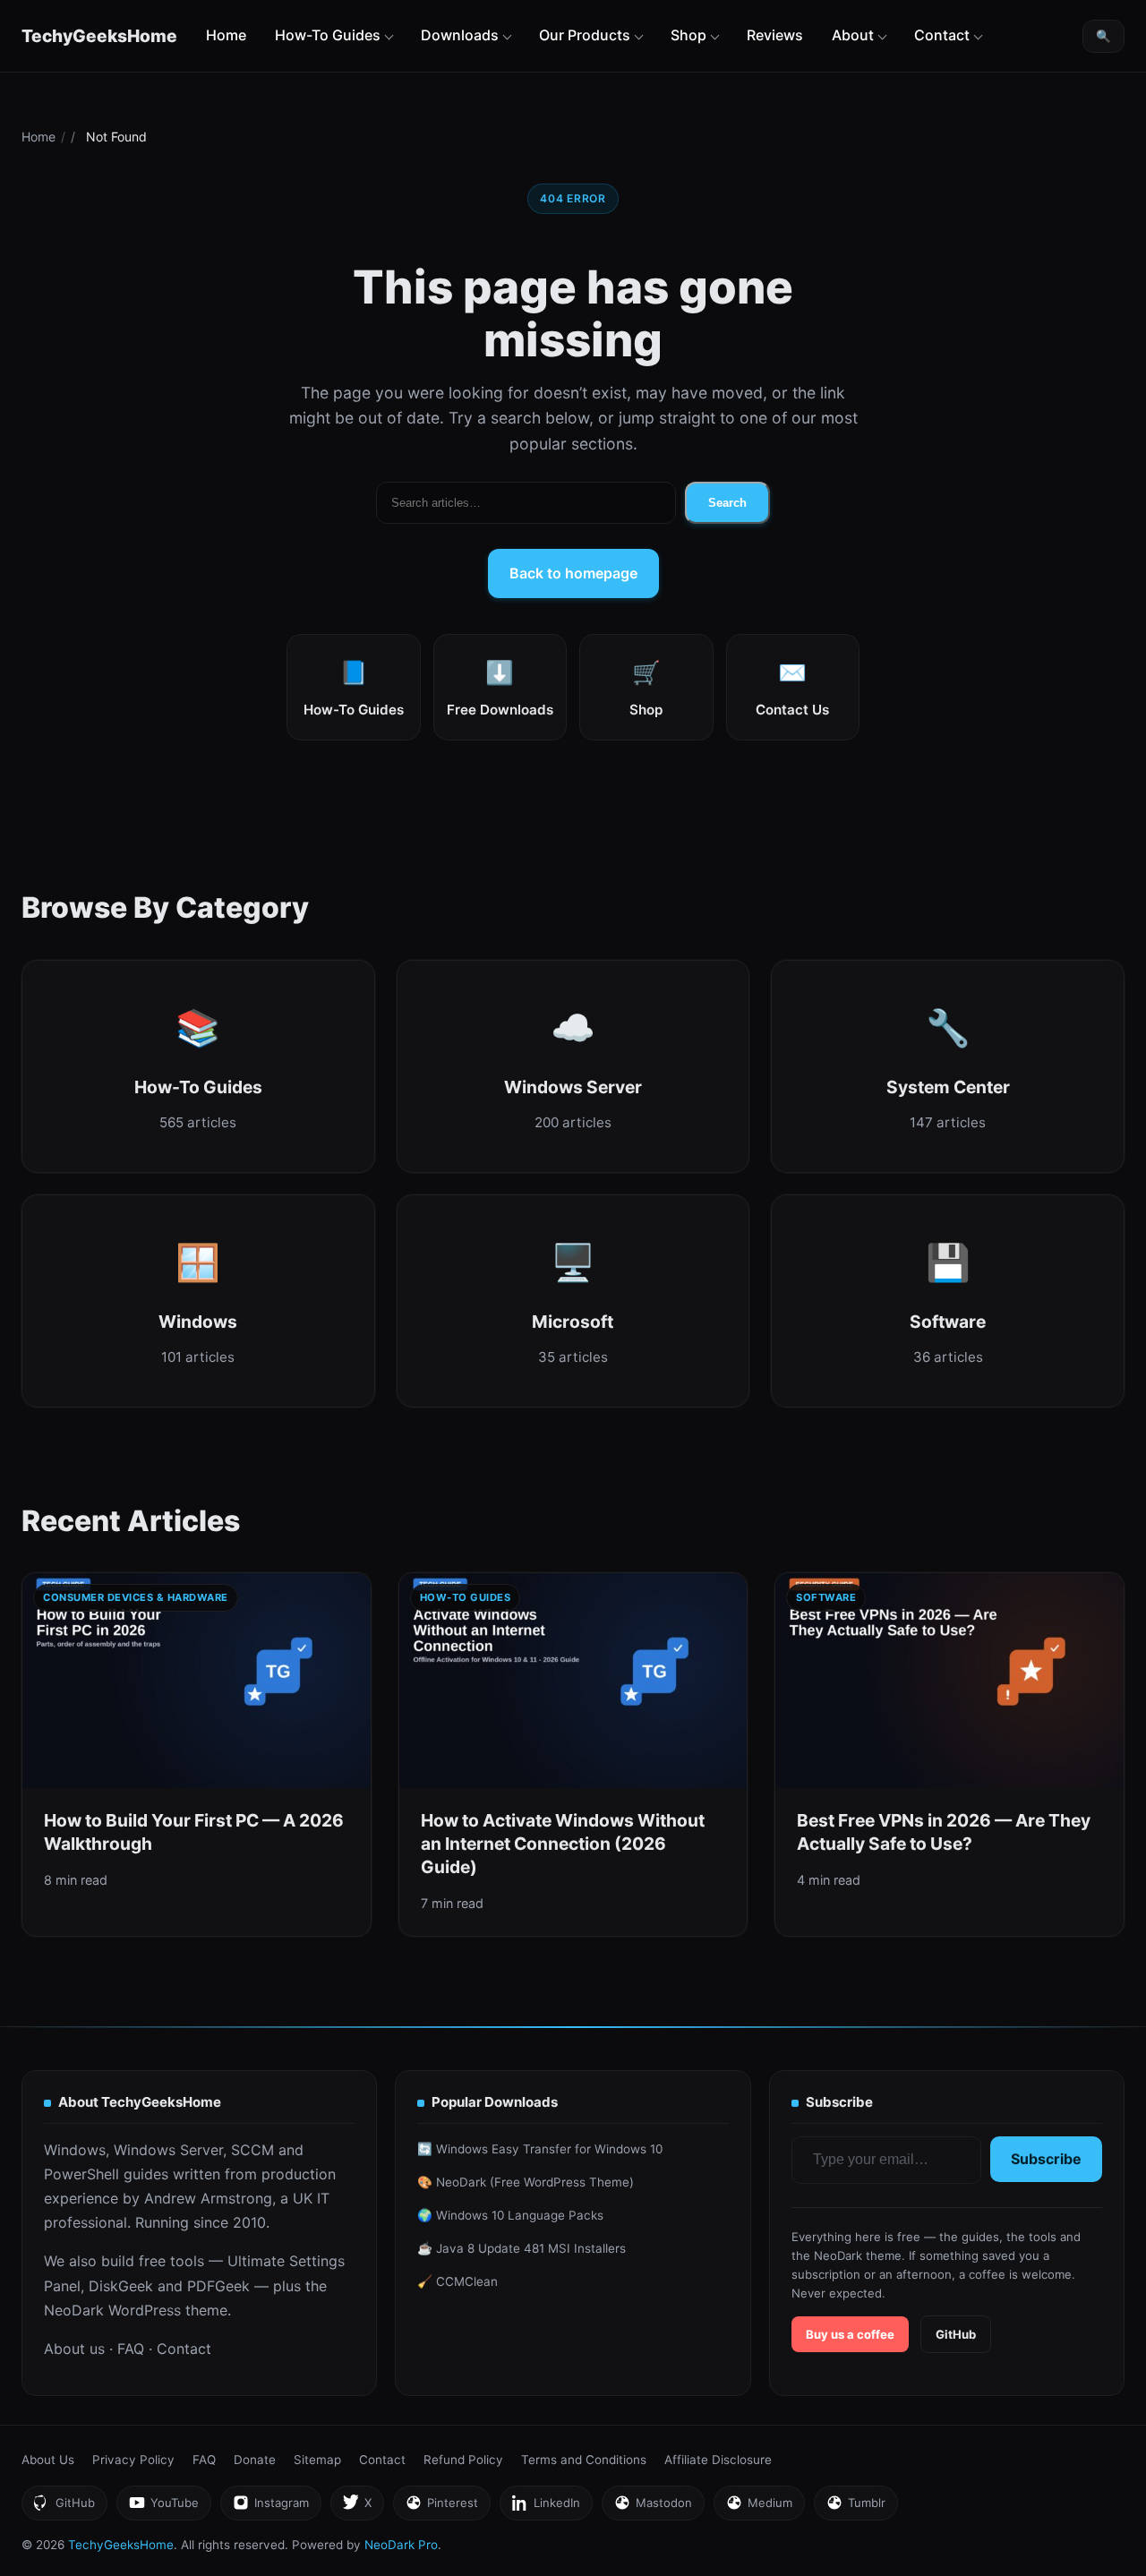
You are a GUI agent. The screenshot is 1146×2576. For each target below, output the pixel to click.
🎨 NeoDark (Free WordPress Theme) (526, 2182)
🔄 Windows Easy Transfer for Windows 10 (540, 2149)
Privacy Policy (133, 2460)
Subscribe (1046, 2159)
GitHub (956, 2334)
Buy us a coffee (850, 2334)
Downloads (460, 35)
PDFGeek (218, 2286)
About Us (48, 2460)
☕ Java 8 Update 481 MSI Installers (522, 2248)
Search (727, 503)
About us (74, 2349)
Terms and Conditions (584, 2460)
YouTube (163, 2508)
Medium (759, 2508)
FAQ (131, 2349)
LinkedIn (546, 2508)
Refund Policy (463, 2460)
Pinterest (441, 2508)
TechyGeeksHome (99, 36)
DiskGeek (121, 2286)
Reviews (775, 35)
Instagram (270, 2508)
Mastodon (653, 2508)
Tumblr (855, 2508)
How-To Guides (328, 35)
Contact (942, 35)
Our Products (585, 35)
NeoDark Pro (401, 2545)
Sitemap (317, 2460)
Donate (255, 2460)
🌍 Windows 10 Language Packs (510, 2215)
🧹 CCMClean (458, 2281)
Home (226, 35)
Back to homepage (573, 573)
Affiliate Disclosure (718, 2460)
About (853, 35)
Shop (688, 35)
